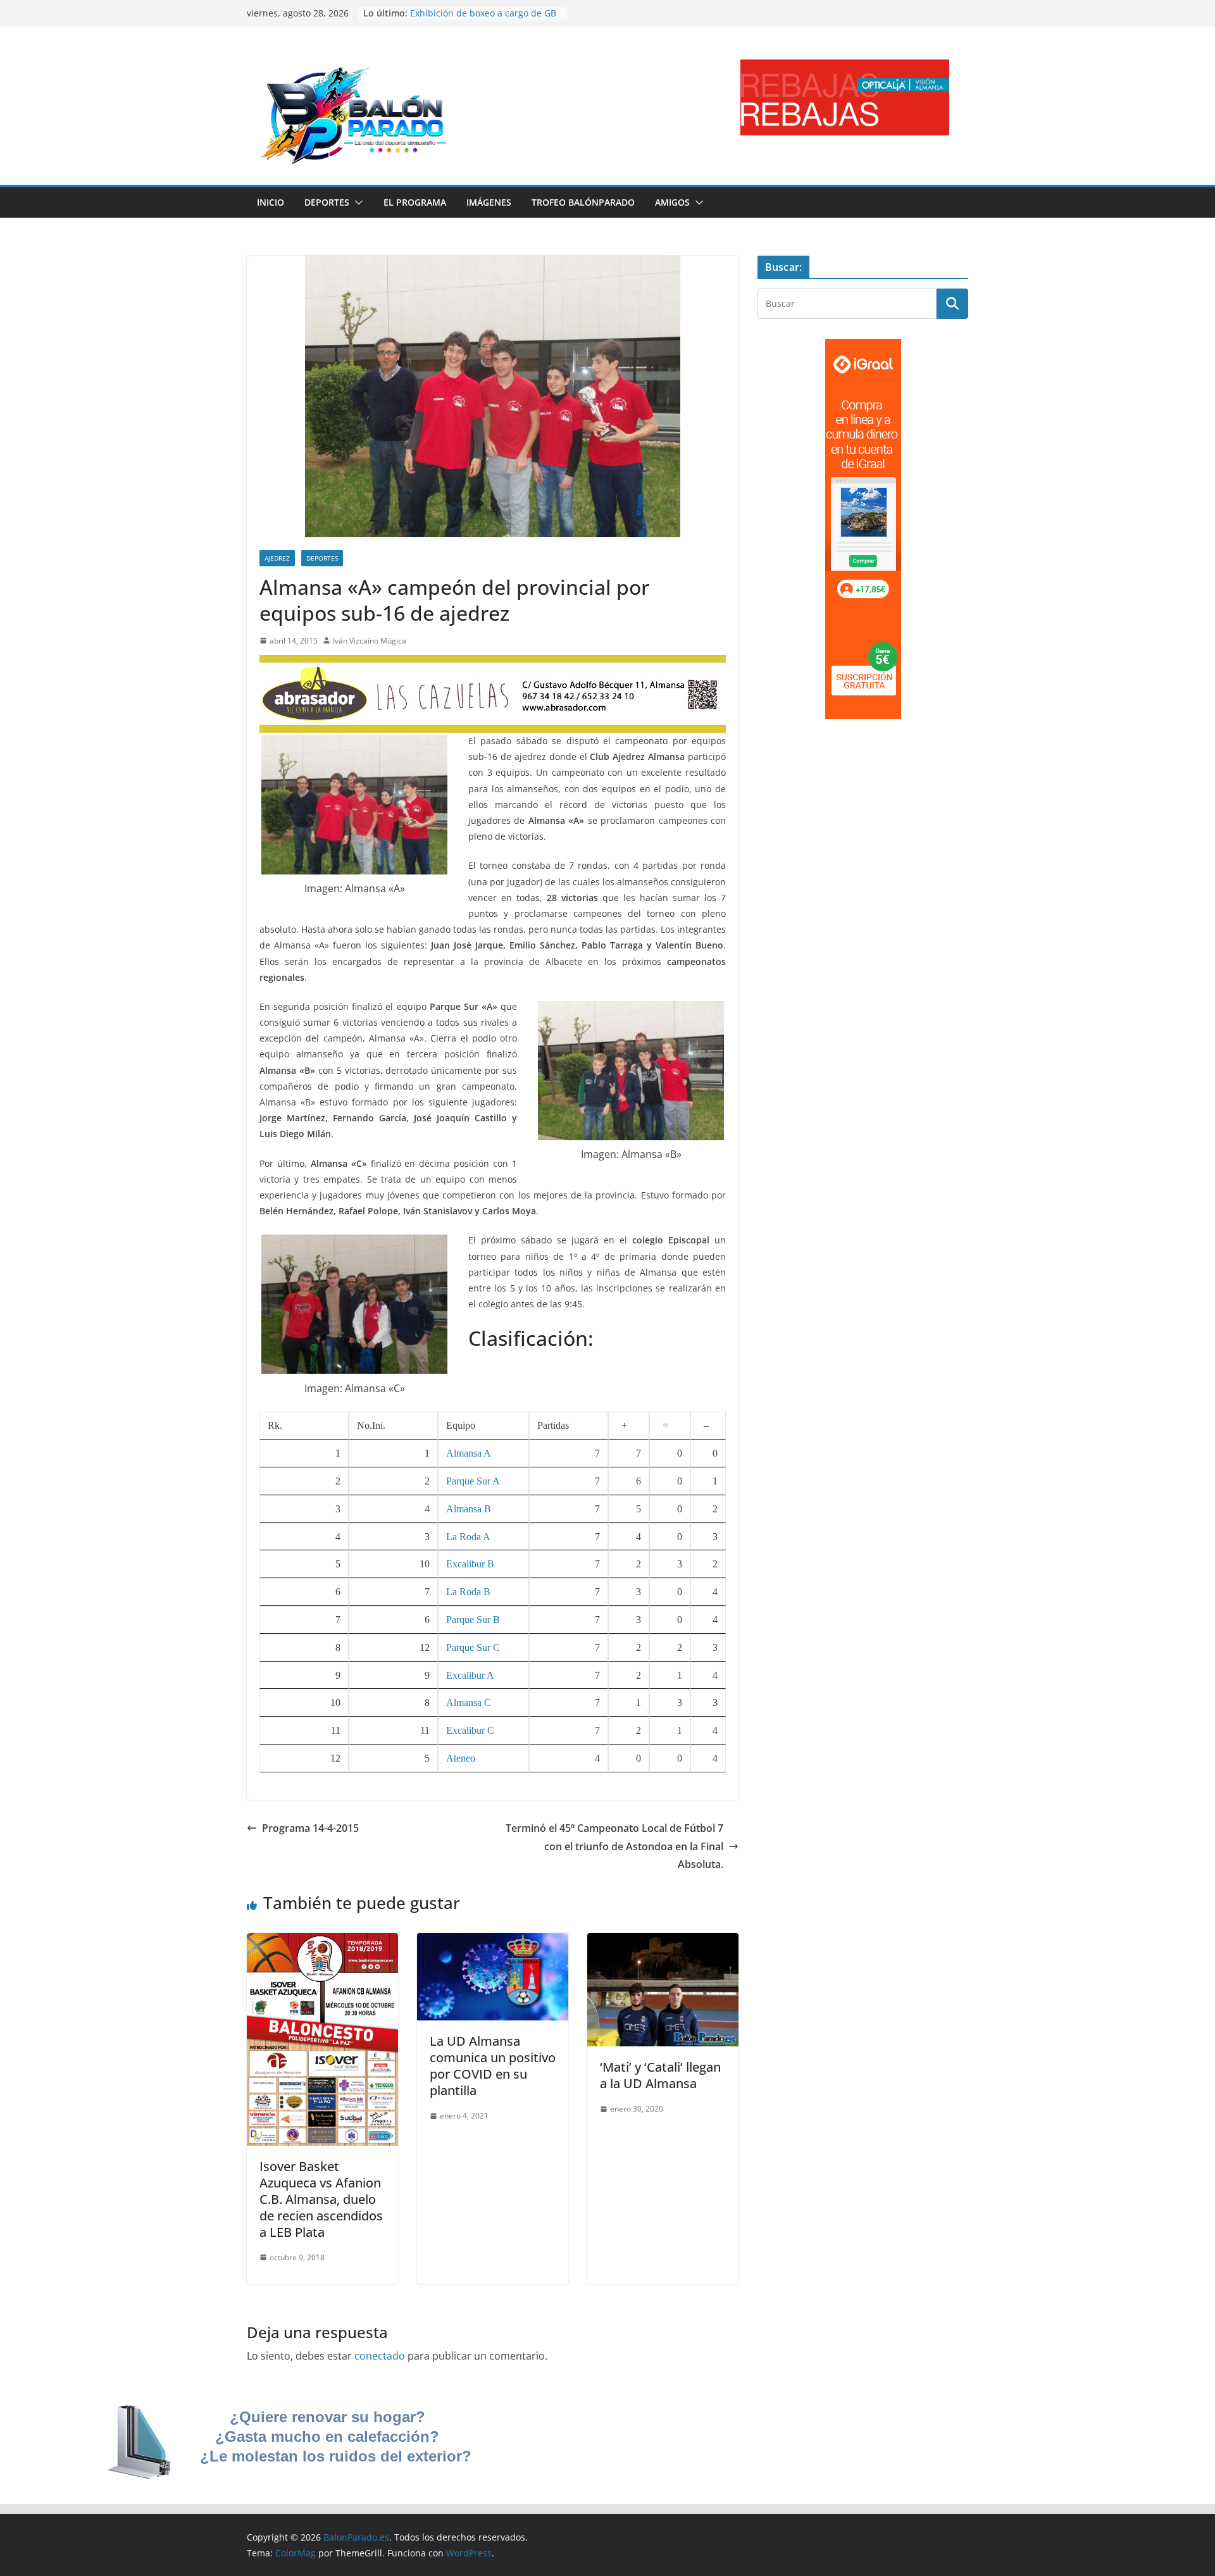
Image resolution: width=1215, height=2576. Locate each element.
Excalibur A (470, 1675)
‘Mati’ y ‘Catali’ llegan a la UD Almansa (660, 2075)
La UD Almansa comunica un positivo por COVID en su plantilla (493, 2066)
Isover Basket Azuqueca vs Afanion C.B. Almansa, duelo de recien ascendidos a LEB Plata (321, 2199)
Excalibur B (470, 1564)
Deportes (327, 202)
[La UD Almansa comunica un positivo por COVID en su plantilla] (493, 1942)
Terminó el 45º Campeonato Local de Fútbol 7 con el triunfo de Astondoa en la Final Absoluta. (614, 1846)
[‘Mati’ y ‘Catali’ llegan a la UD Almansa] (663, 1942)
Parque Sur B (473, 1620)
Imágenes (489, 202)
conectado (380, 2356)
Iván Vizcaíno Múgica (370, 641)
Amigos (672, 202)
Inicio (271, 202)
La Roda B (468, 1592)
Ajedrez (277, 558)
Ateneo (461, 1758)
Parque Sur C (473, 1647)
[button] (356, 202)
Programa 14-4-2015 (310, 1828)
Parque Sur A (473, 1481)
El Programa (415, 202)
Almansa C (469, 1702)
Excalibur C (470, 1730)
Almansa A (469, 1453)
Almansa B (469, 1509)
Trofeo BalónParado (583, 202)
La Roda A (468, 1537)
